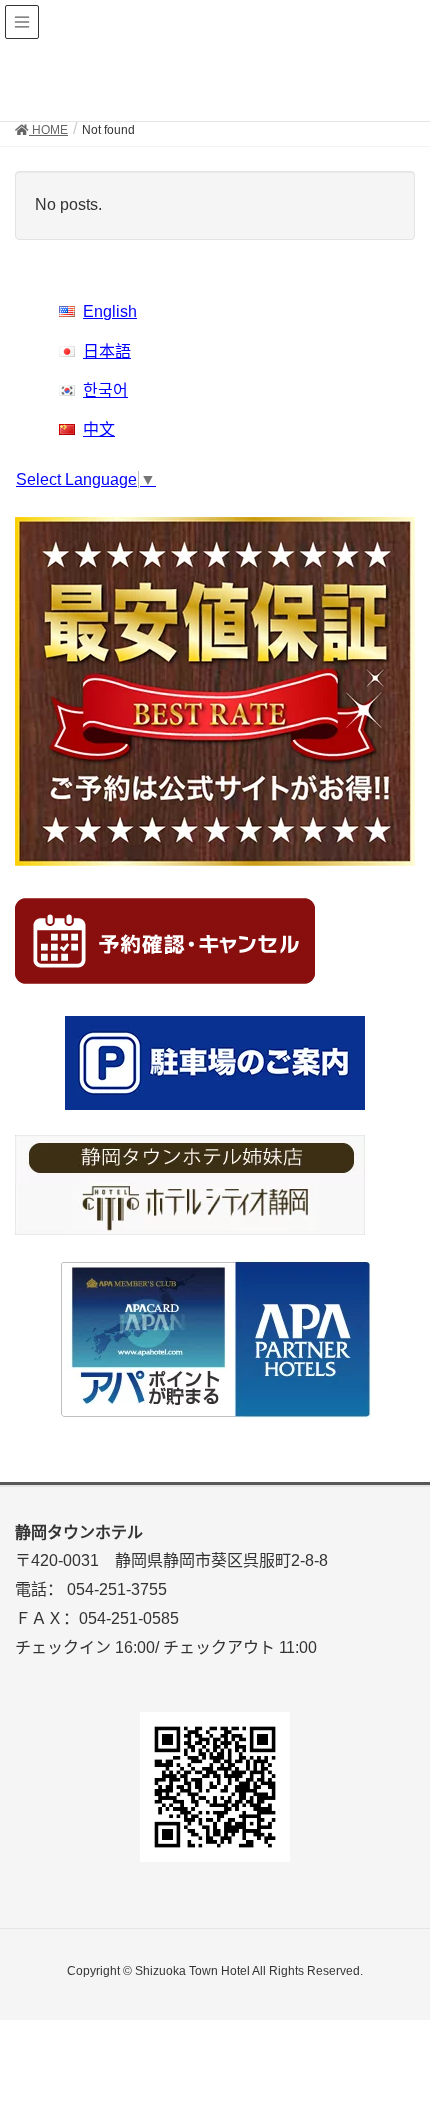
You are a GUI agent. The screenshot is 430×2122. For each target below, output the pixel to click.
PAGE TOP (397, 2040)
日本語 (107, 351)
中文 (99, 429)
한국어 (105, 390)
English (110, 311)
